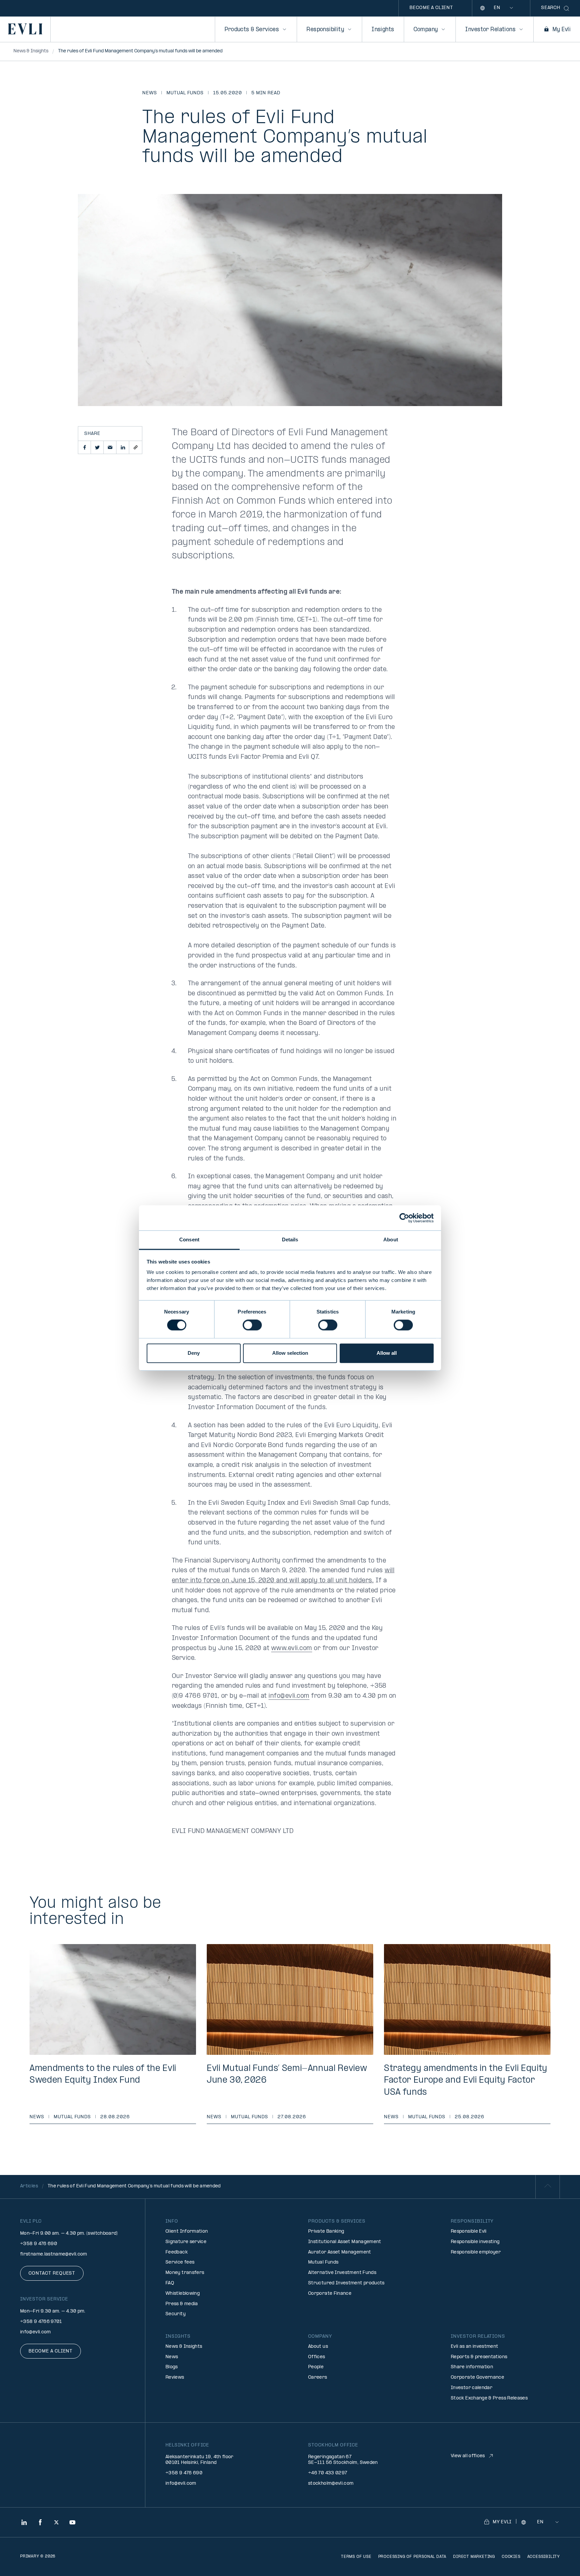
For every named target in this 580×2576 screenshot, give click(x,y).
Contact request (52, 2273)
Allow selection (290, 1353)
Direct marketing (474, 2557)
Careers (318, 2377)
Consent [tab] (189, 1240)
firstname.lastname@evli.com (54, 2254)
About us (318, 2347)
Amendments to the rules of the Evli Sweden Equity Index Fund (103, 2075)
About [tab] (391, 1240)
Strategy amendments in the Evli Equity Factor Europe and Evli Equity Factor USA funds (466, 2080)
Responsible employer (476, 2252)
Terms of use (356, 2557)
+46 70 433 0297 (328, 2473)
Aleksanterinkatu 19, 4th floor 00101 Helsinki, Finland (200, 2460)
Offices (317, 2357)
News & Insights (184, 2347)
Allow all (387, 1353)
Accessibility (544, 2557)
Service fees (180, 2262)
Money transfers (185, 2273)
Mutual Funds (185, 93)
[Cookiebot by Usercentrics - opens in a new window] (404, 1218)
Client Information (187, 2232)
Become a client (431, 8)
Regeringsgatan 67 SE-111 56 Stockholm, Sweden (343, 2460)
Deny (194, 1353)
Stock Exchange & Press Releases (489, 2398)
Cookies (511, 2557)
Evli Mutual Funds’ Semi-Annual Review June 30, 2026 (287, 2075)
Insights (383, 30)
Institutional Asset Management (345, 2242)
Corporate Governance (477, 2377)
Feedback (177, 2252)
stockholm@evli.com (331, 2484)
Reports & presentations (479, 2357)
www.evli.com (292, 1649)
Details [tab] (290, 1240)
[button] (85, 447)
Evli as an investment (475, 2347)
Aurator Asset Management (340, 2252)
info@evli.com (289, 1696)
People (316, 2367)
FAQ (170, 2283)
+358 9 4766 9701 (41, 2322)
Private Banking (326, 2232)
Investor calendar (472, 2388)
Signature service (186, 2242)
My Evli (562, 30)
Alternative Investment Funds (342, 2273)
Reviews (175, 2377)
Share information (472, 2367)
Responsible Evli (469, 2232)
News (150, 93)
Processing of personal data (413, 2557)
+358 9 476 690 (39, 2244)
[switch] (252, 1325)
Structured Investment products (346, 2283)
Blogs (172, 2367)
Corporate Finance (330, 2294)
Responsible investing (475, 2242)
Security (176, 2314)
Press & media (182, 2304)
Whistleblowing (183, 2294)
